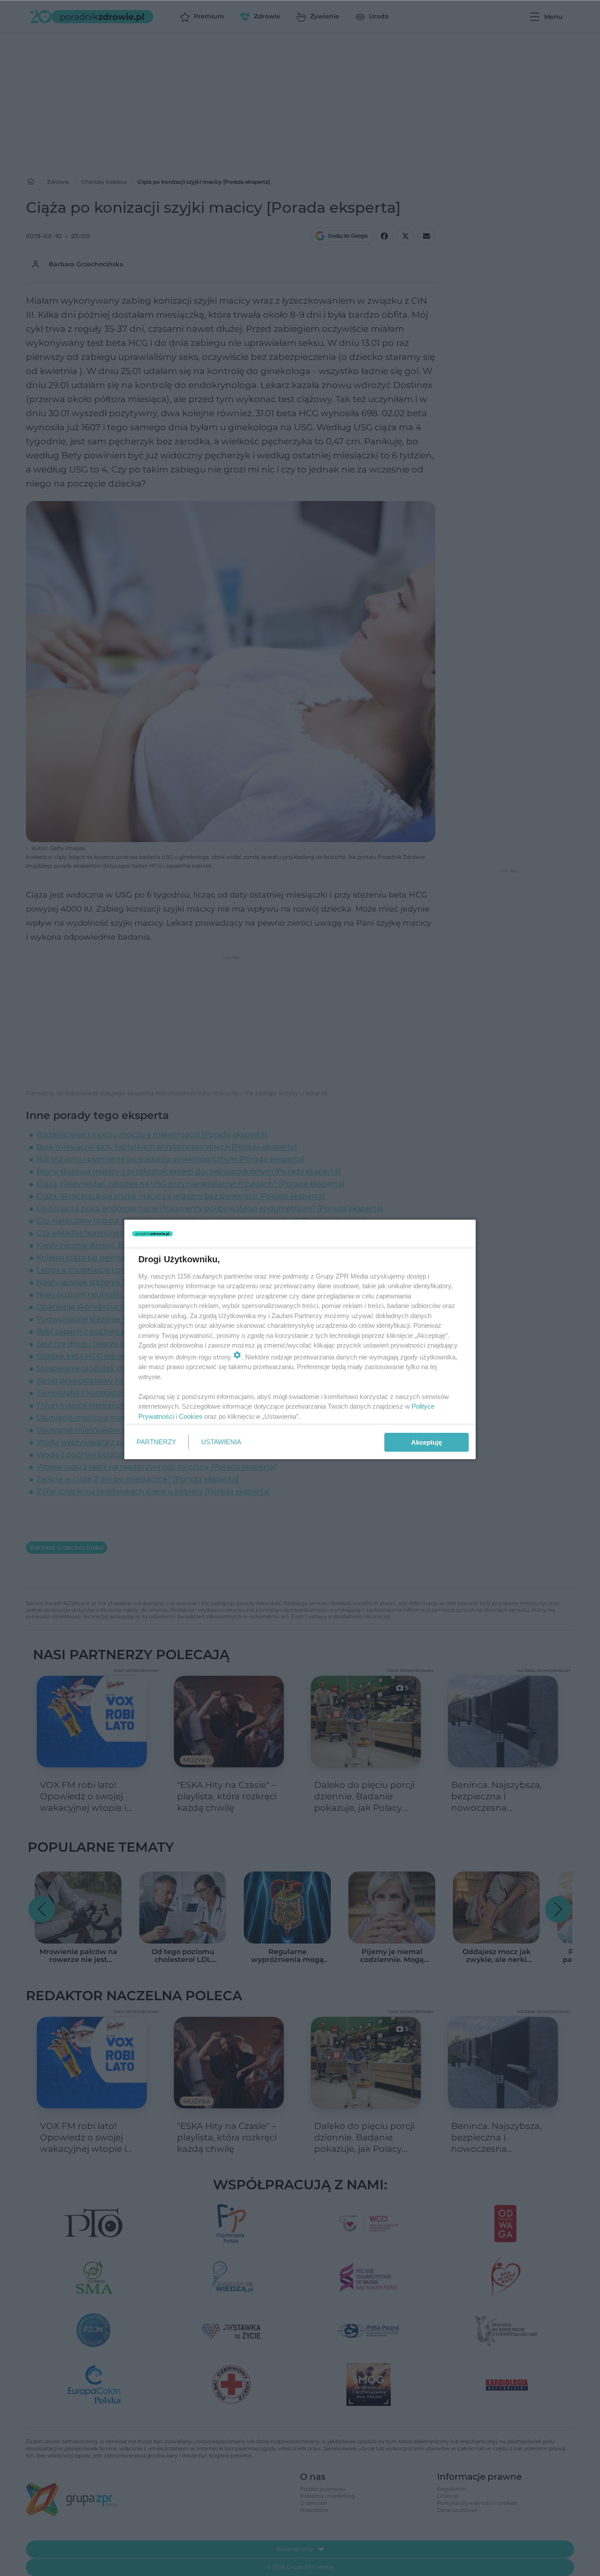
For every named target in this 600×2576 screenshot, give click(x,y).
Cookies (191, 1416)
